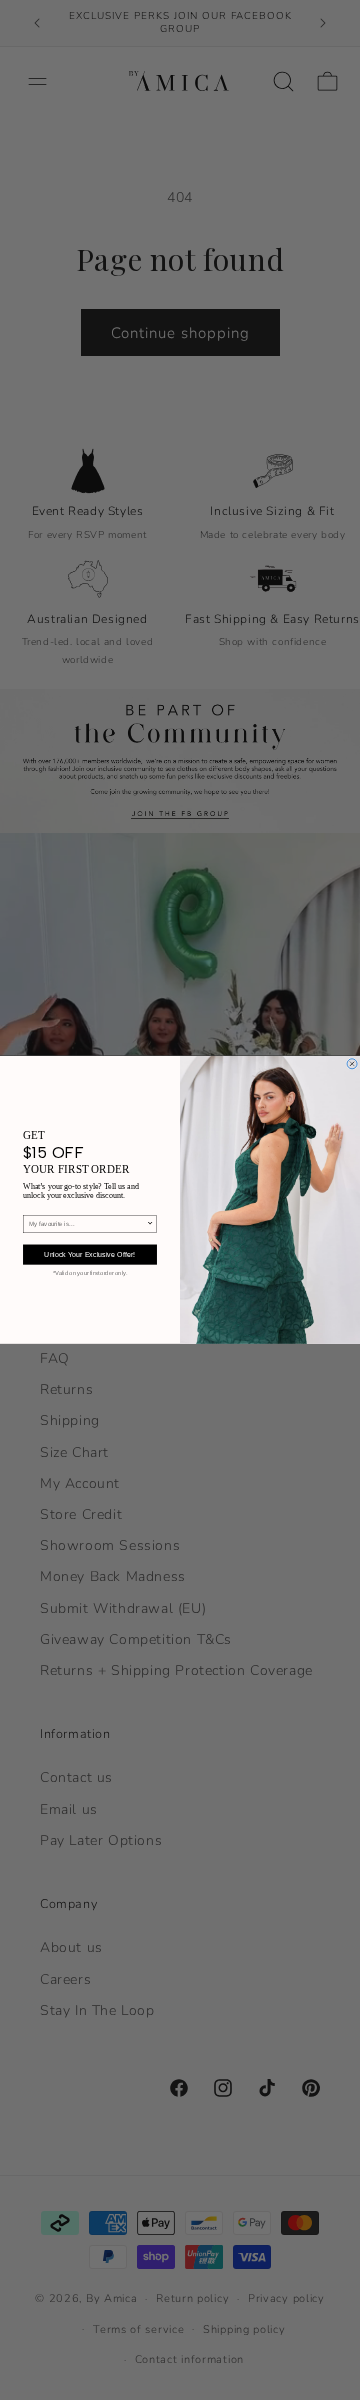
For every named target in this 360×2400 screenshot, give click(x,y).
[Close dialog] (352, 1064)
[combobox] (87, 1224)
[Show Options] (150, 1224)
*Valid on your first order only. (90, 1274)
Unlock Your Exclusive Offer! (89, 1255)
